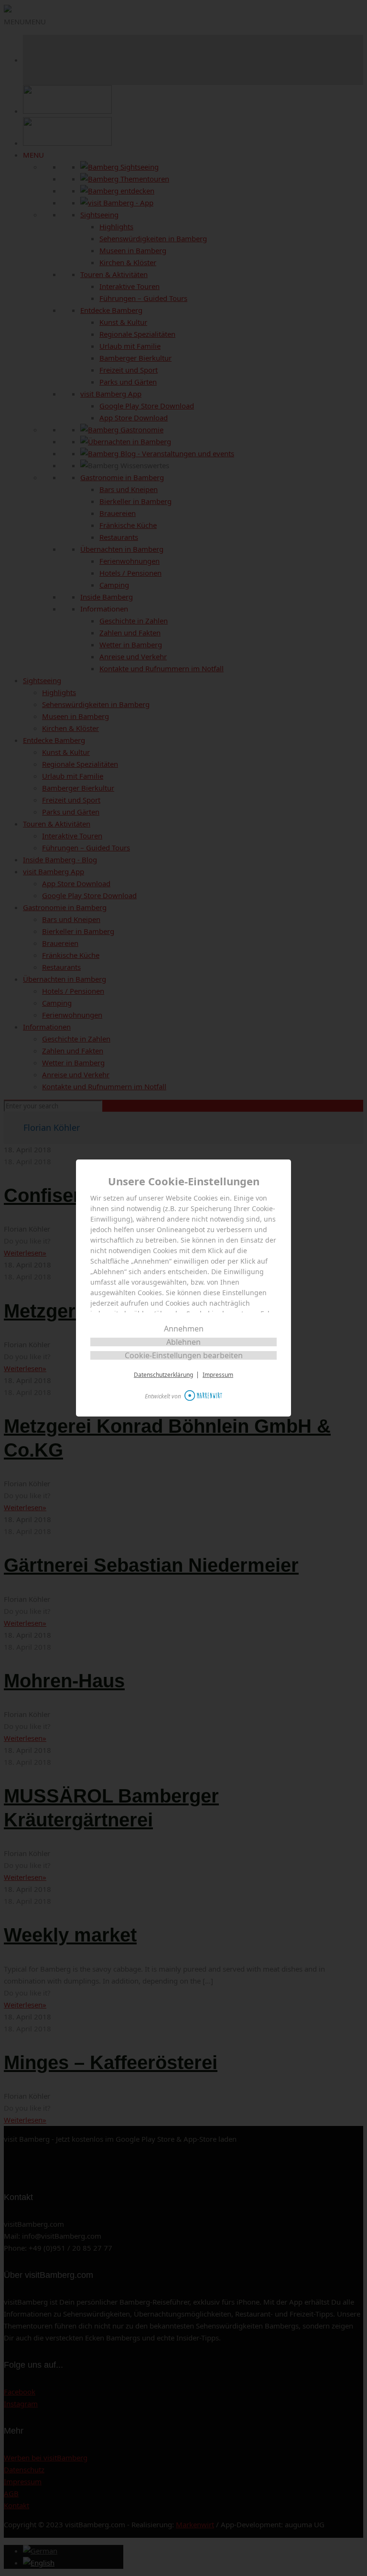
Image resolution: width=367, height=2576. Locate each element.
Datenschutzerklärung (163, 1375)
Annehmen (184, 1329)
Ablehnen (183, 1342)
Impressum (218, 1375)
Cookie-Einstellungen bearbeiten (184, 1355)
